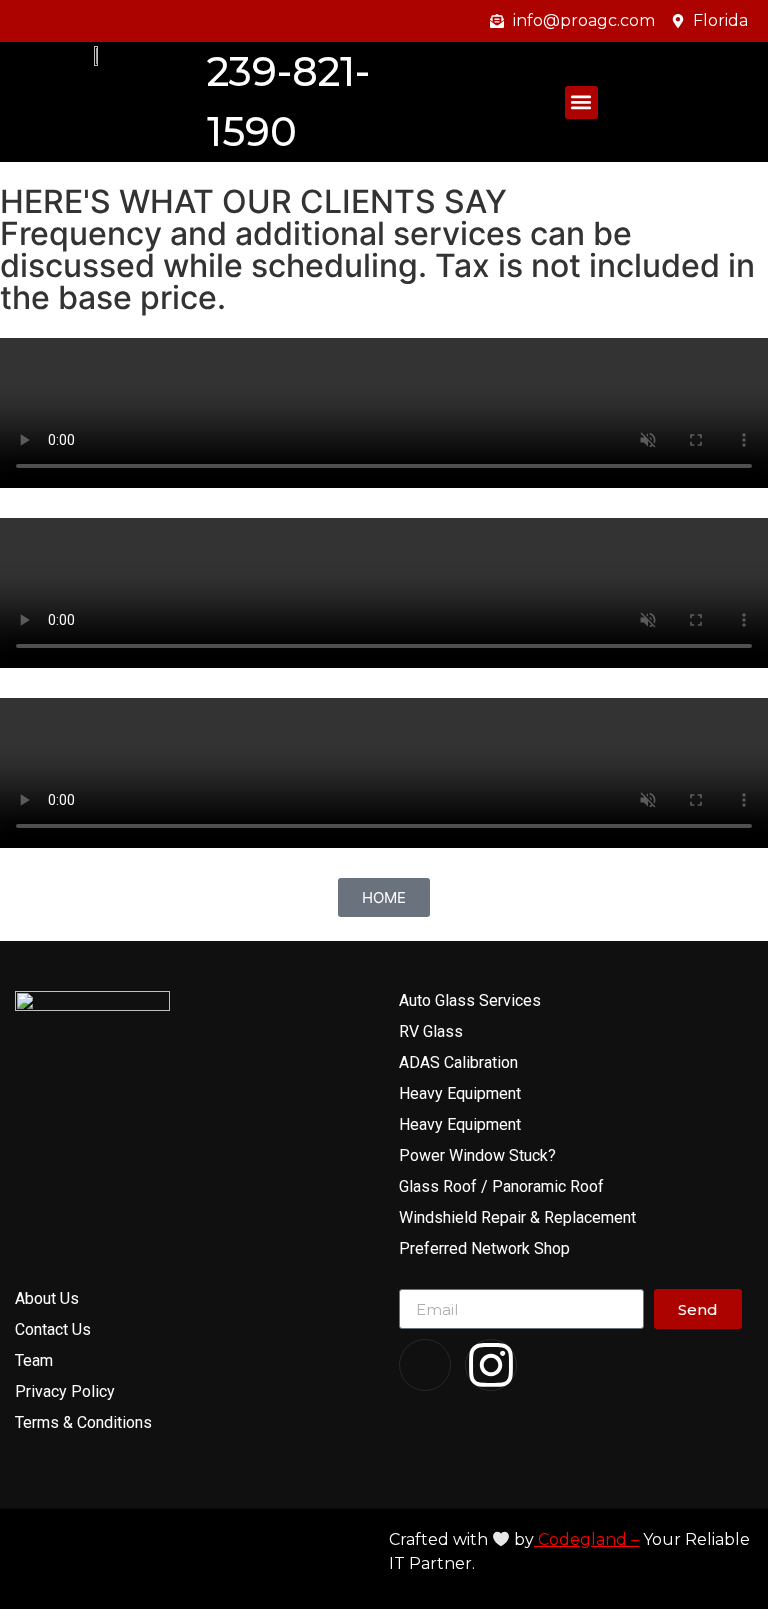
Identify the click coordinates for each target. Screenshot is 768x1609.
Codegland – (586, 1539)
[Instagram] (491, 1365)
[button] (581, 102)
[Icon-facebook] (425, 1365)
